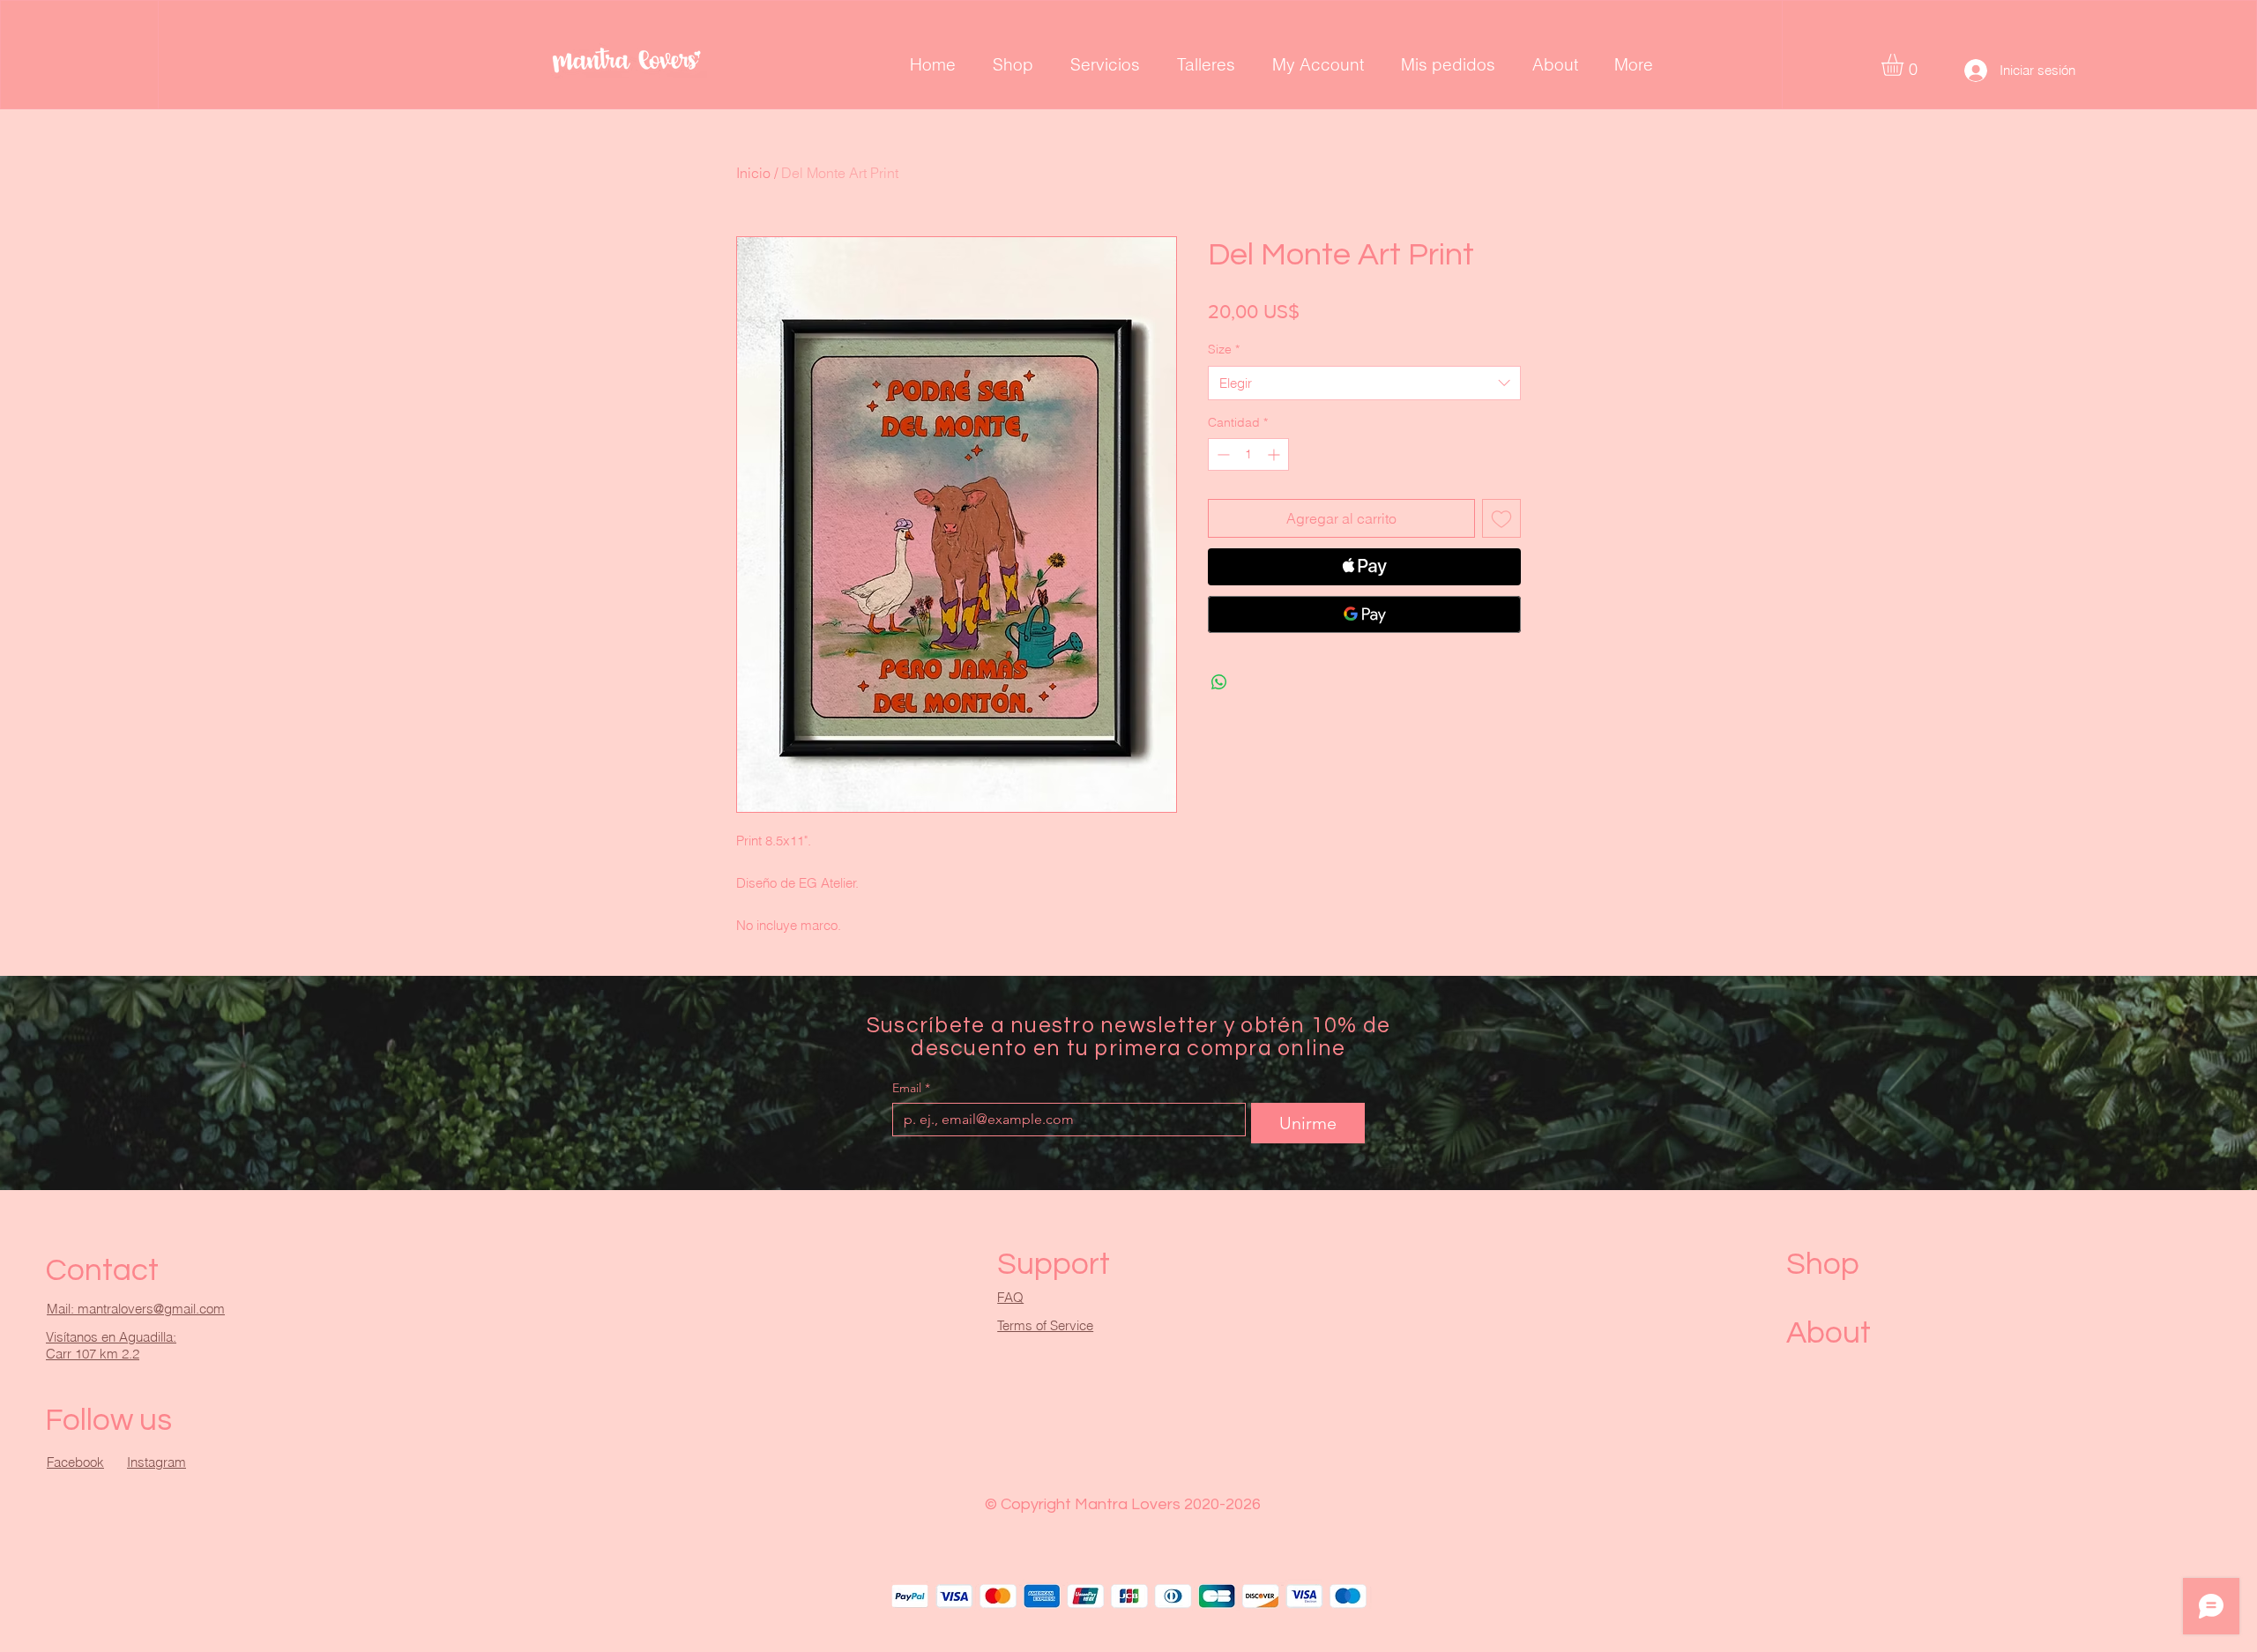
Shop (1823, 1264)
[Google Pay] (1364, 614)
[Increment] (1275, 454)
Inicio (753, 173)
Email (911, 1088)
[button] (1905, 65)
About (1829, 1333)
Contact (102, 1270)
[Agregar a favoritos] (1501, 518)
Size (1224, 349)
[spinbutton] (1248, 454)
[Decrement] (1222, 454)
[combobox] (1364, 383)
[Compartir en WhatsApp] (1219, 682)
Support (1054, 1264)
